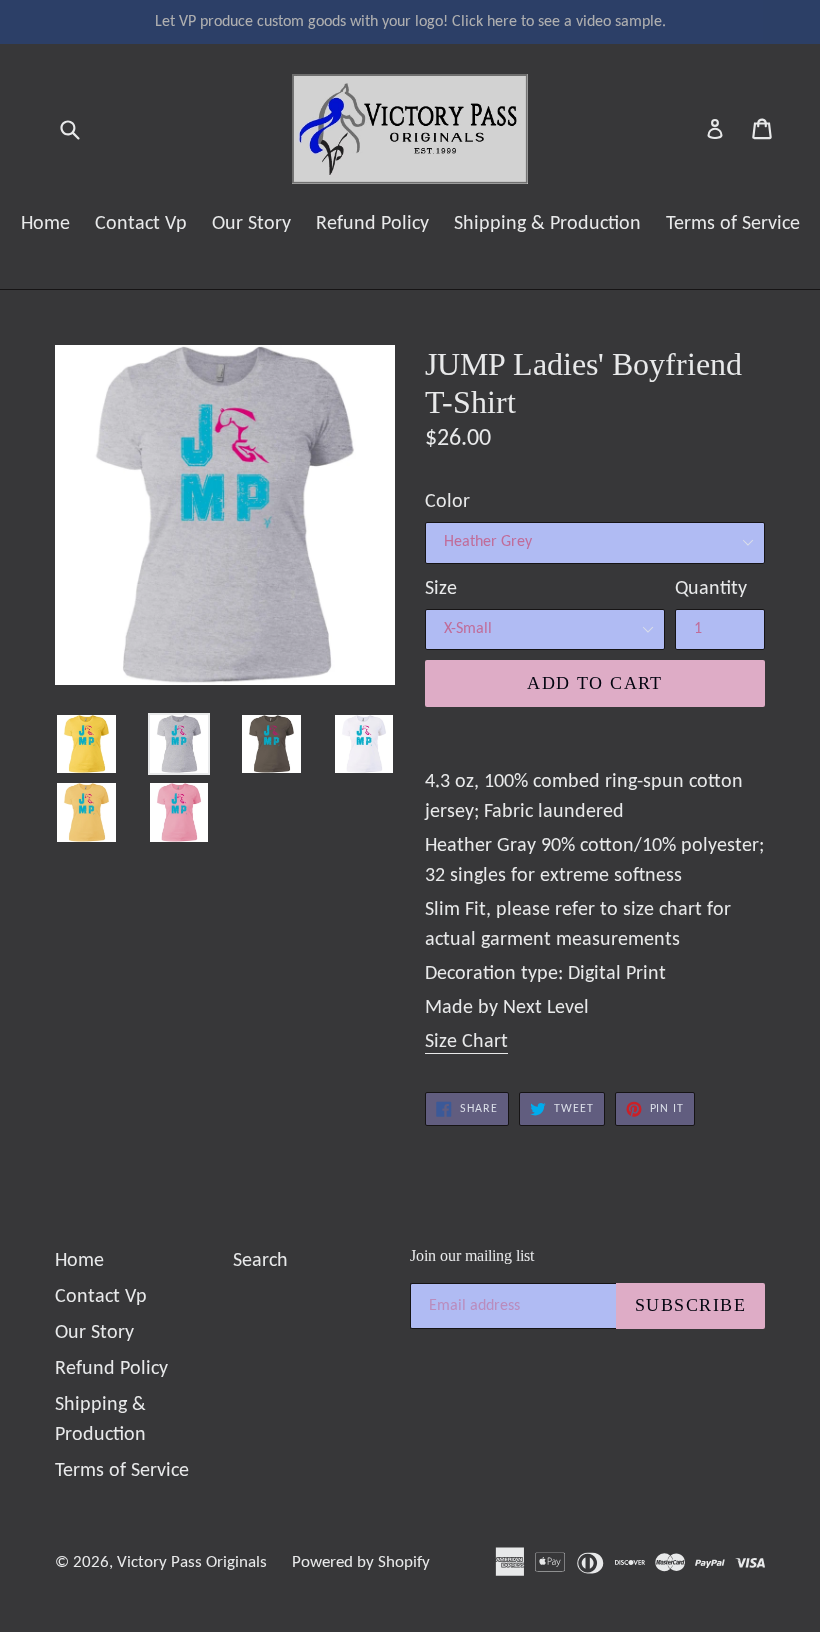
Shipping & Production (547, 224)
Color (447, 502)
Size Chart (466, 1042)
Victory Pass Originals (192, 1562)
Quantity (711, 589)
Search (260, 1261)
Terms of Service (733, 224)
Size (441, 589)
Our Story (251, 224)
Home (45, 224)
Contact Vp (141, 224)
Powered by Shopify (361, 1562)
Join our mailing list (472, 1255)
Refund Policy (372, 224)
